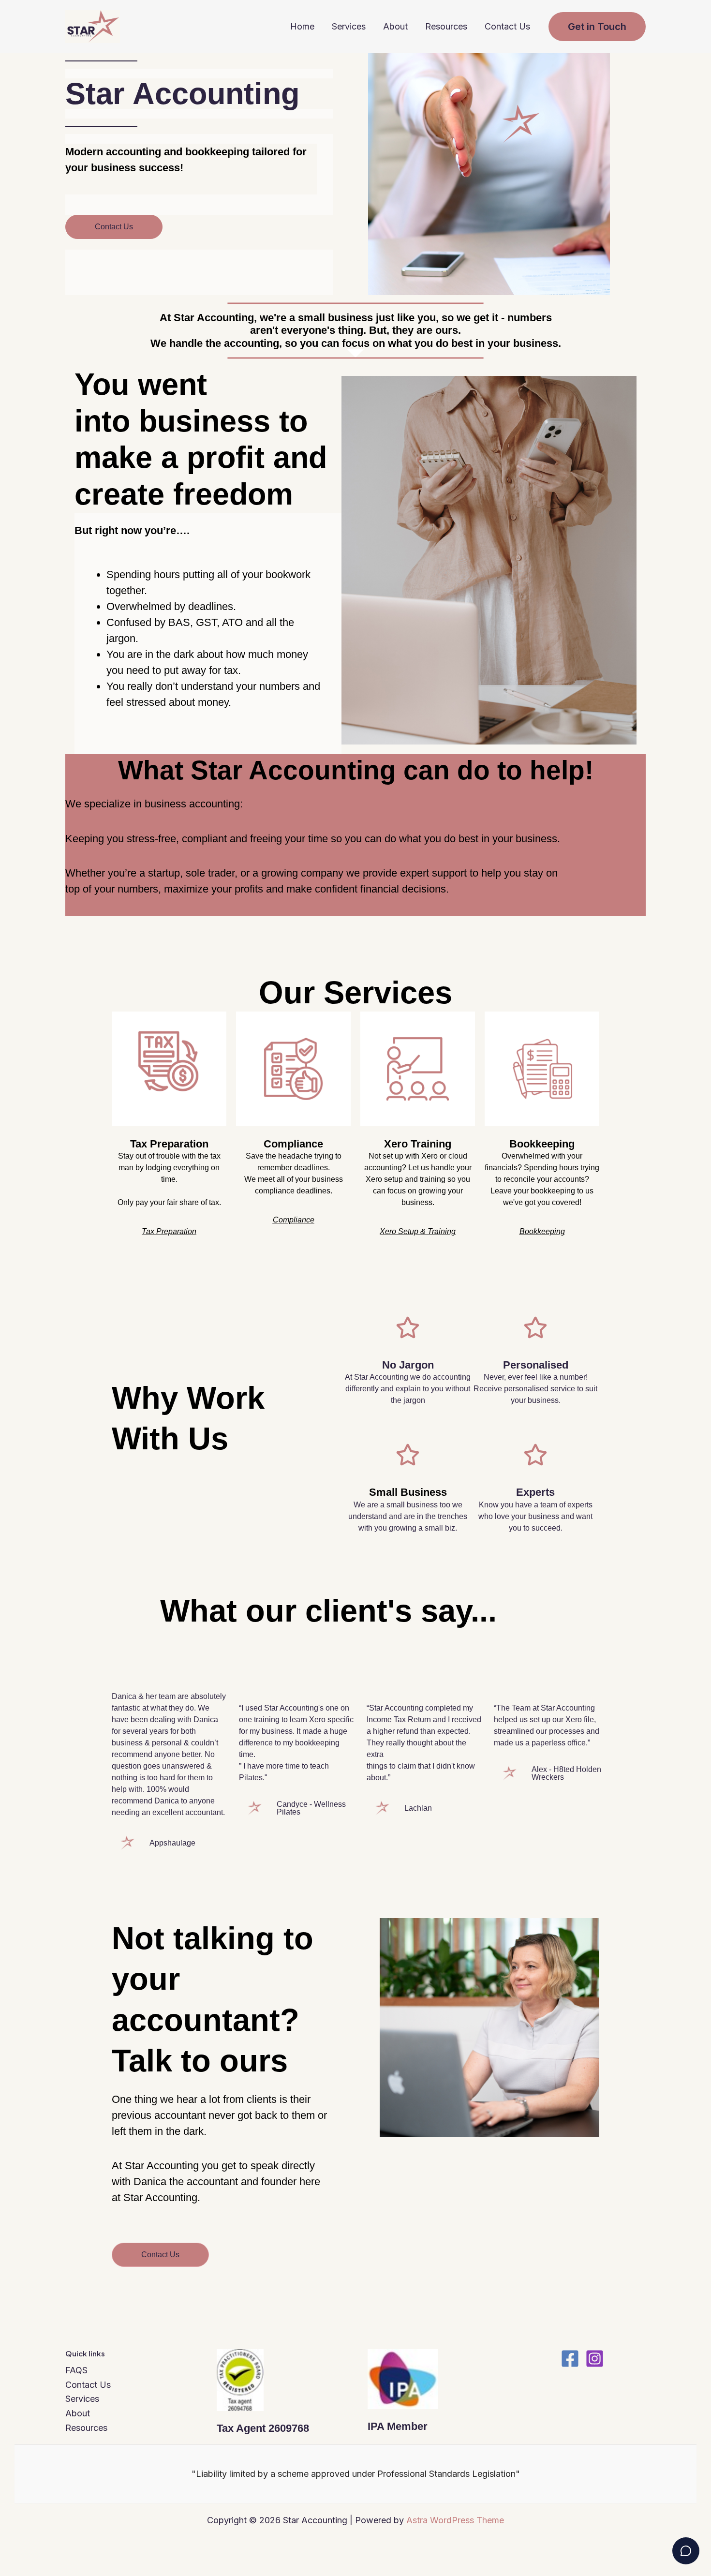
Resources (446, 26)
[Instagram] (595, 2359)
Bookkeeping (542, 1144)
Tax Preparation (169, 1144)
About (395, 26)
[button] (597, 27)
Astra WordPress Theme (455, 2520)
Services (349, 26)
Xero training (418, 1144)
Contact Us (507, 26)
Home (302, 26)
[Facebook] (570, 2359)
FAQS (76, 2370)
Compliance (293, 1144)
